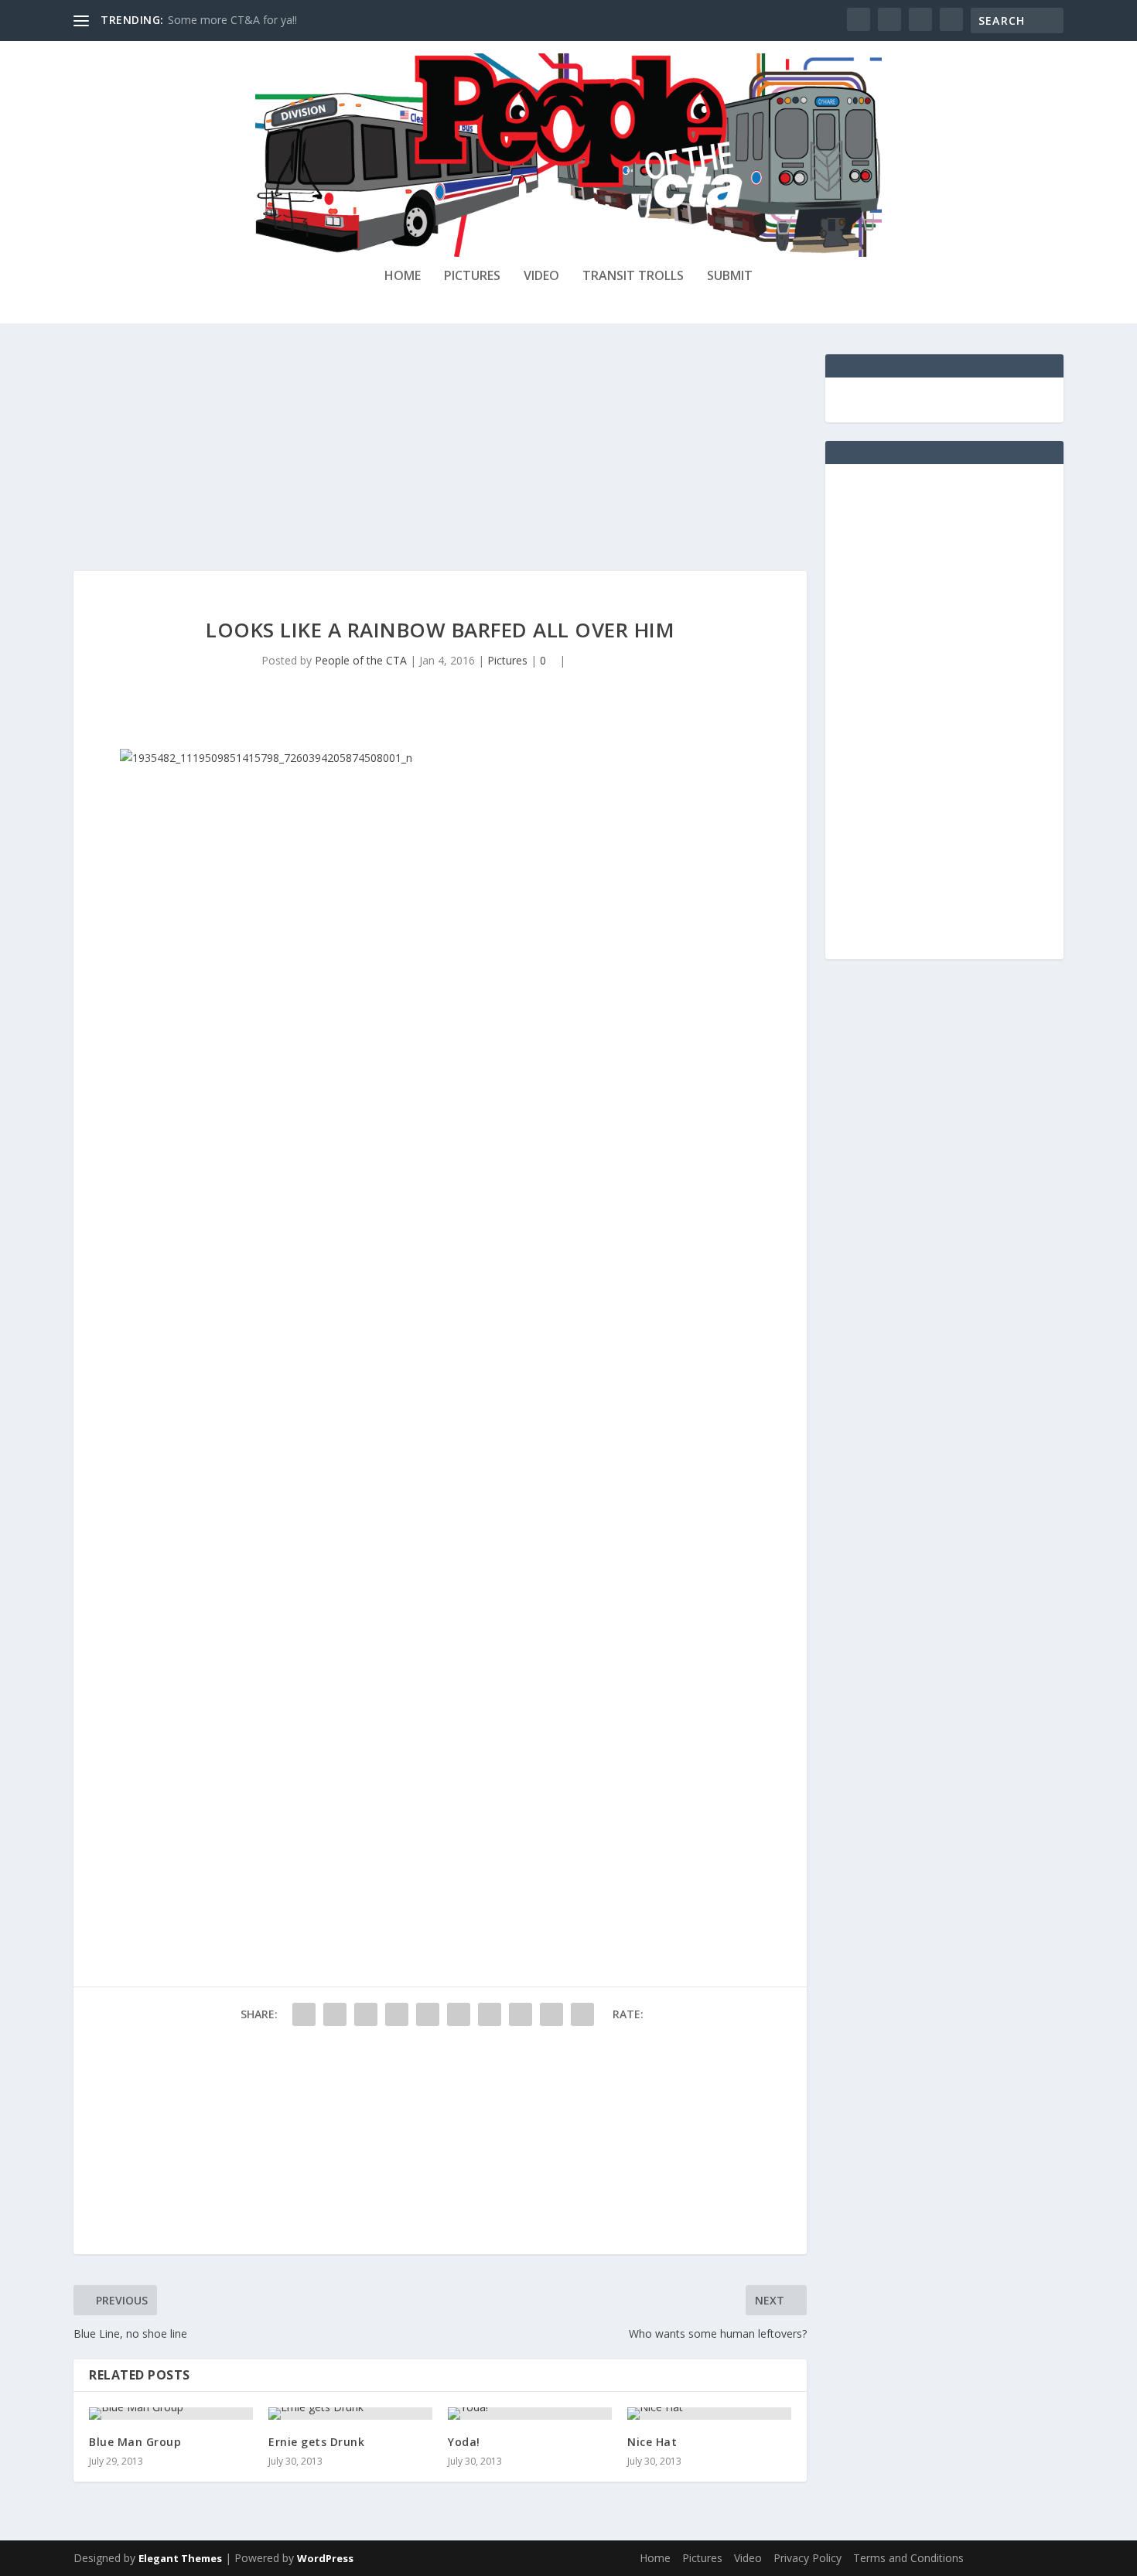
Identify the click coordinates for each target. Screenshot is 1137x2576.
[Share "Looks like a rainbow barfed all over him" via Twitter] (335, 2014)
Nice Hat (652, 2442)
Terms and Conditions (908, 2558)
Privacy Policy (808, 2558)
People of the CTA (361, 660)
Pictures (472, 277)
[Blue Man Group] (171, 2414)
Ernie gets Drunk (316, 2442)
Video (541, 277)
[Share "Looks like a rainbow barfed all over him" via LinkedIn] (459, 2014)
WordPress (325, 2558)
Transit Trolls (633, 277)
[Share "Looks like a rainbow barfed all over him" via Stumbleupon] (521, 2014)
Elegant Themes (180, 2558)
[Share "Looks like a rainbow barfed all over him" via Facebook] (304, 2014)
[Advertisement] (440, 463)
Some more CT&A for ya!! (232, 20)
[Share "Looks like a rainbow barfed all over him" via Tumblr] (397, 2014)
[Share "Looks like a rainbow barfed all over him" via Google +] (366, 2014)
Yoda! (464, 2442)
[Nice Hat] (709, 2414)
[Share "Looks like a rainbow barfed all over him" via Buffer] (490, 2014)
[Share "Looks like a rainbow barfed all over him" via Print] (582, 2014)
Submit (730, 277)
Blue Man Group (135, 2442)
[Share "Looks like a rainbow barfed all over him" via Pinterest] (428, 2014)
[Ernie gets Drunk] (350, 2414)
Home (403, 277)
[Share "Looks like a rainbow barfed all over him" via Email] (551, 2014)
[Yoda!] (530, 2414)
